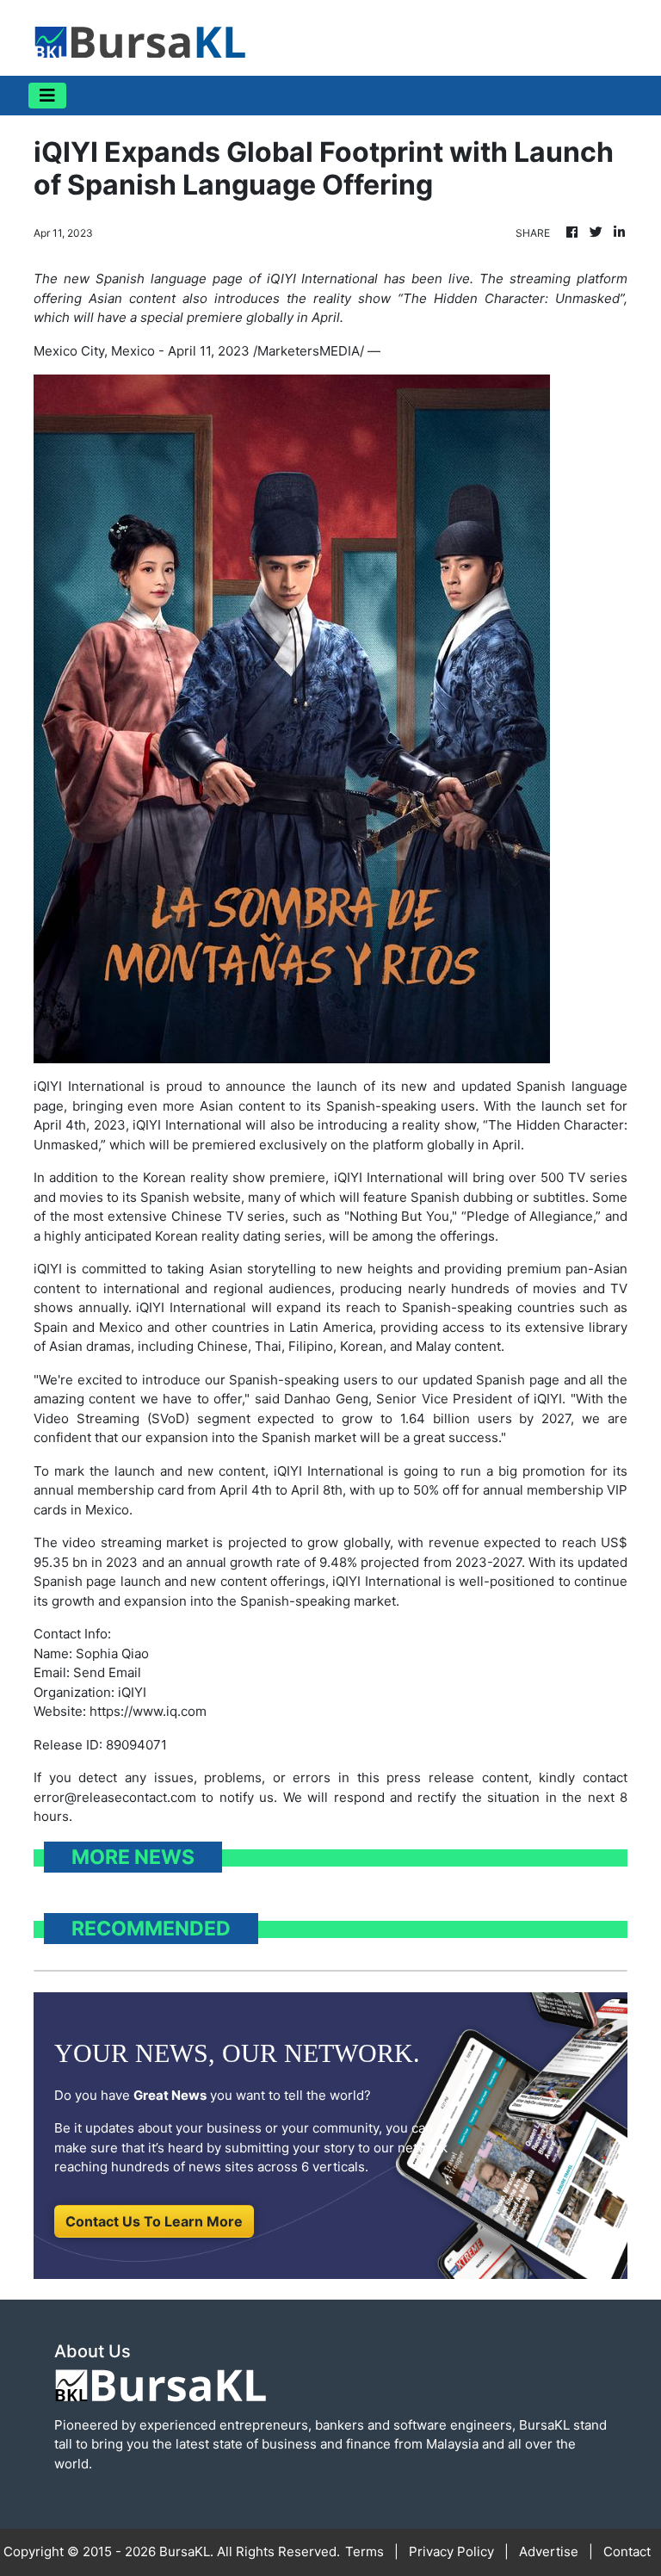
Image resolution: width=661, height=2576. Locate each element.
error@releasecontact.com (115, 1797)
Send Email (107, 1672)
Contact (627, 2551)
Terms (364, 2551)
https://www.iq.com (148, 1711)
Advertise (549, 2551)
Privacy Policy (451, 2551)
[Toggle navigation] (47, 96)
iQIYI (147, 1125)
